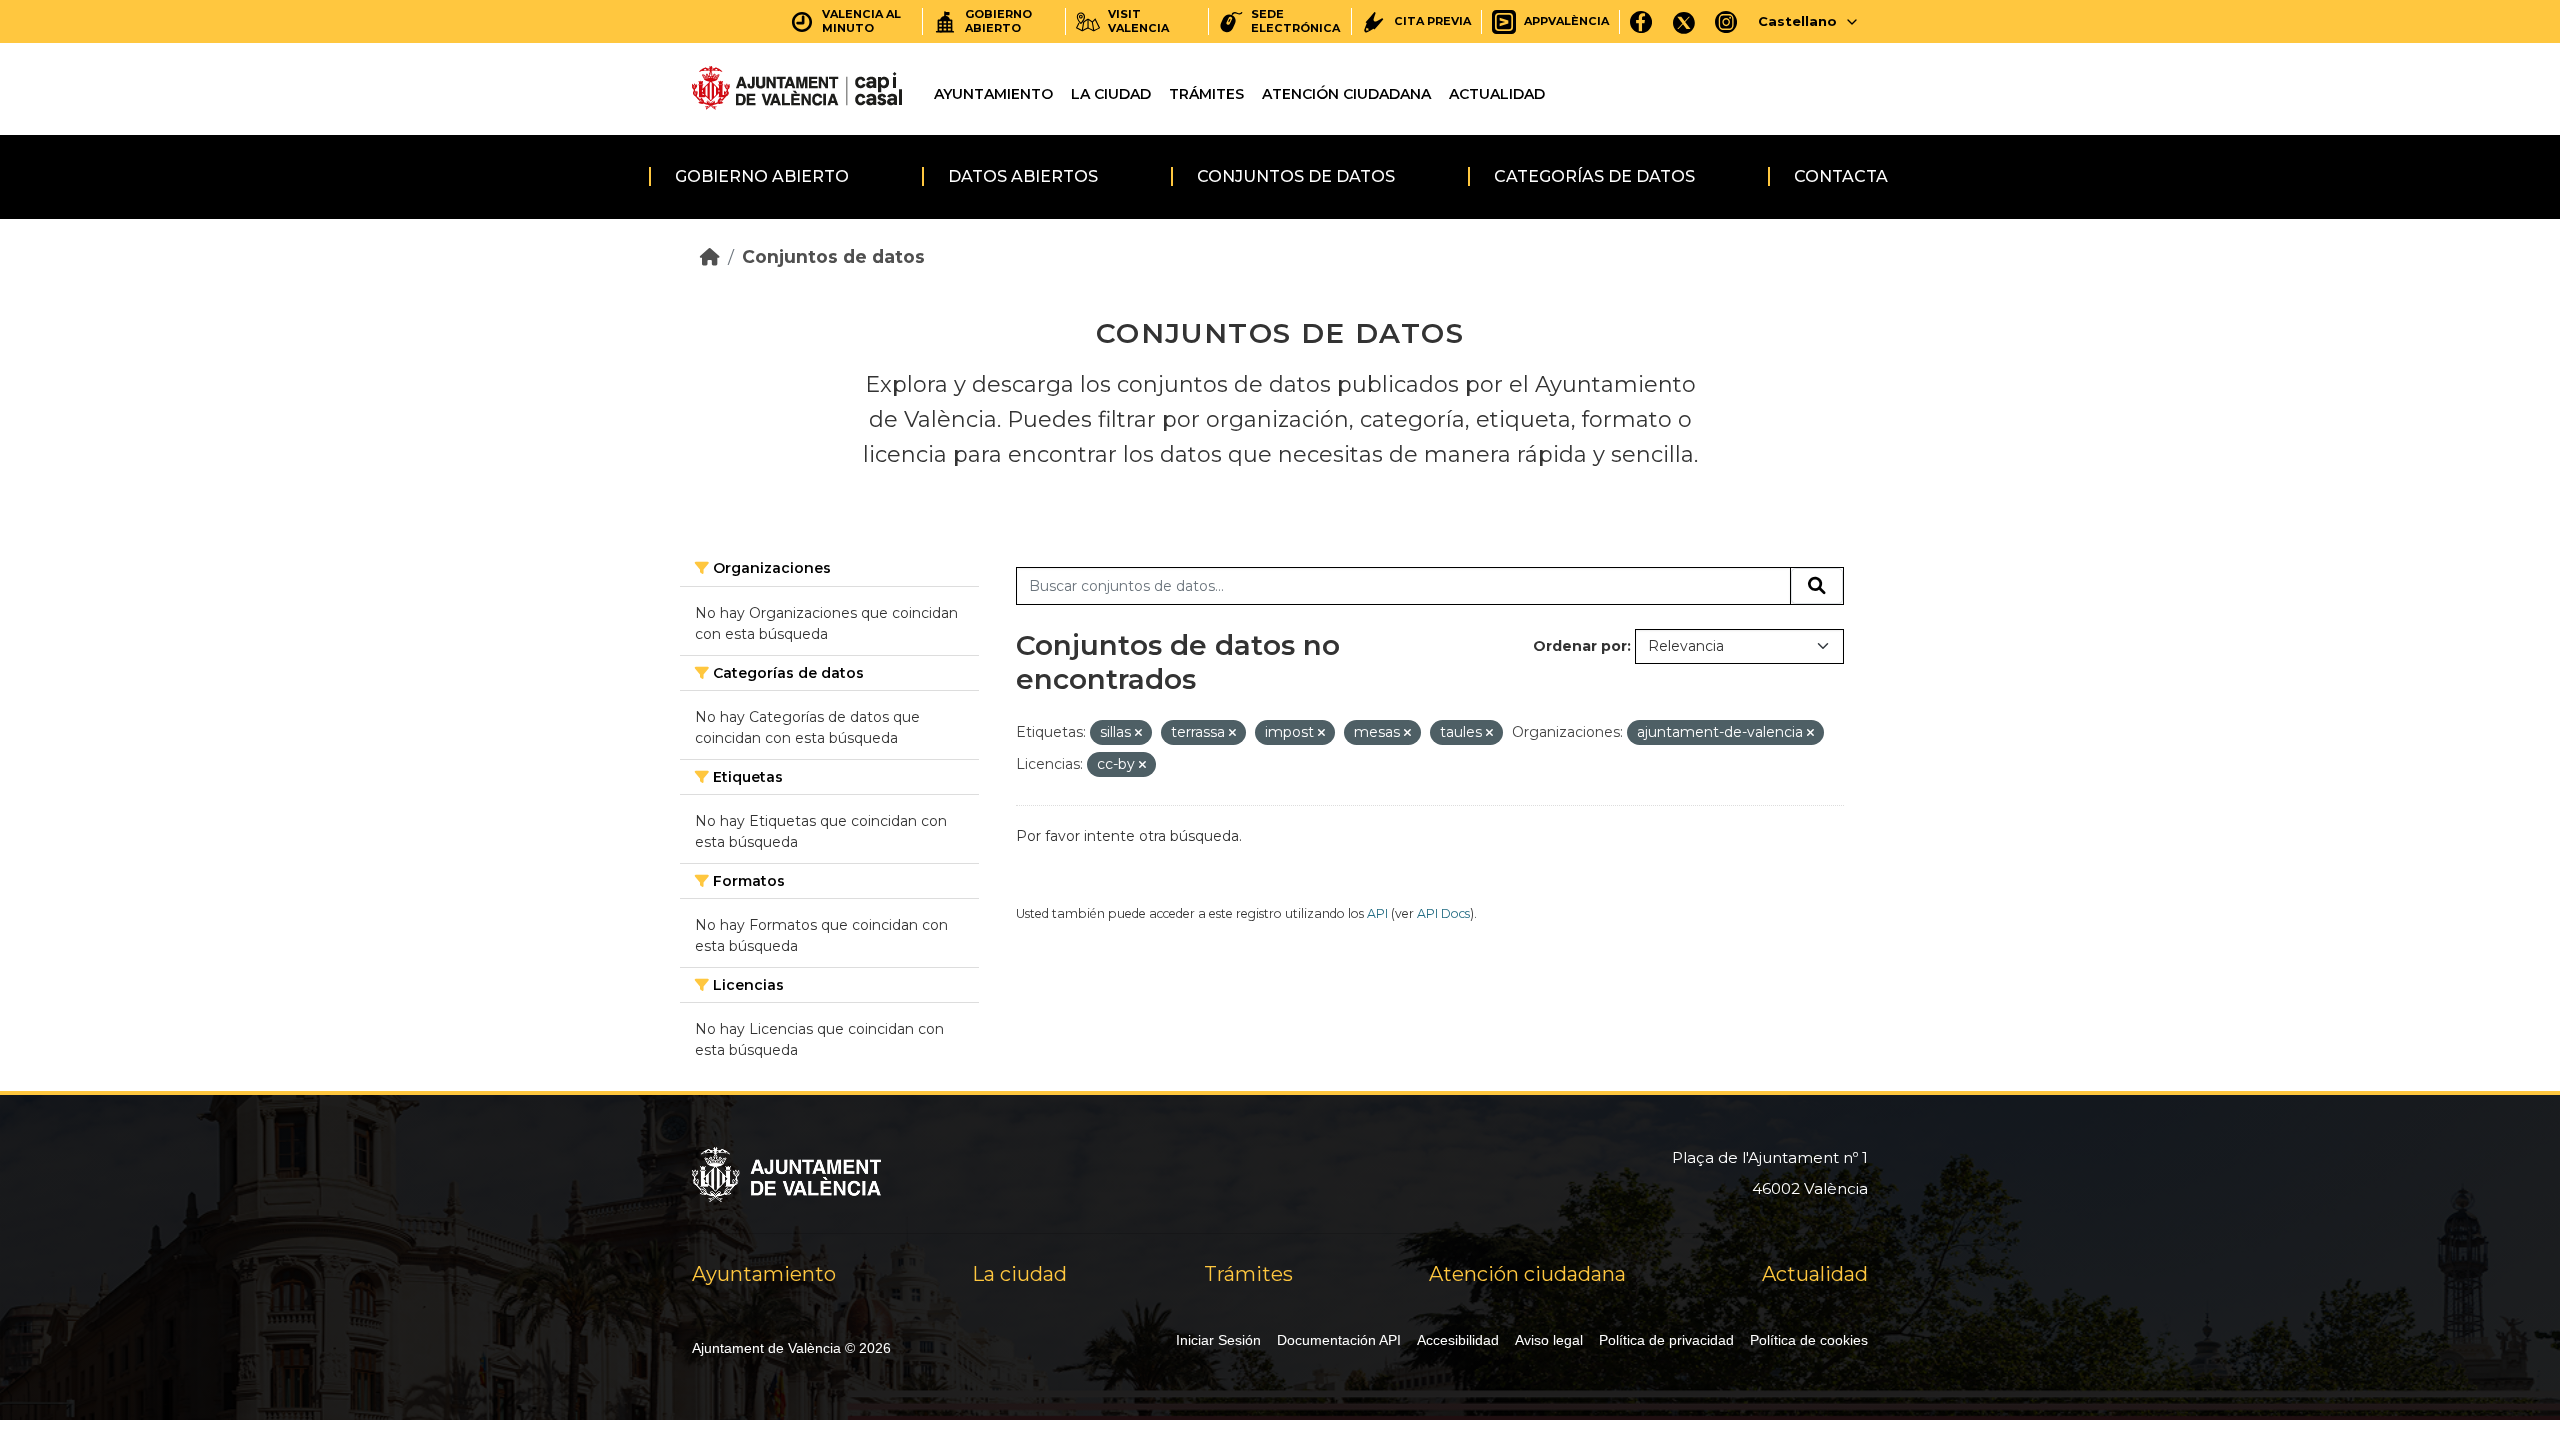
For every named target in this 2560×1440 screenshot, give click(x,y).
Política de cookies (1809, 1340)
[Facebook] (1641, 21)
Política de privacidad (1666, 1340)
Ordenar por (1580, 646)
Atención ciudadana (1346, 94)
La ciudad (1111, 94)
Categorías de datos (1594, 176)
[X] (1684, 21)
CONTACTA (1841, 176)
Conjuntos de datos (1296, 176)
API (1377, 913)
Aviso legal (1549, 1340)
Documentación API (1339, 1340)
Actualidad (1497, 94)
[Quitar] (1138, 733)
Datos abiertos (1023, 176)
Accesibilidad (1458, 1340)
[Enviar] (1817, 586)
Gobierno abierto (762, 176)
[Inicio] (710, 256)
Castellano (1797, 21)
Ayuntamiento (993, 94)
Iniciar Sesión (1218, 1340)
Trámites (1206, 94)
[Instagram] (1726, 21)
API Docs (1443, 913)
